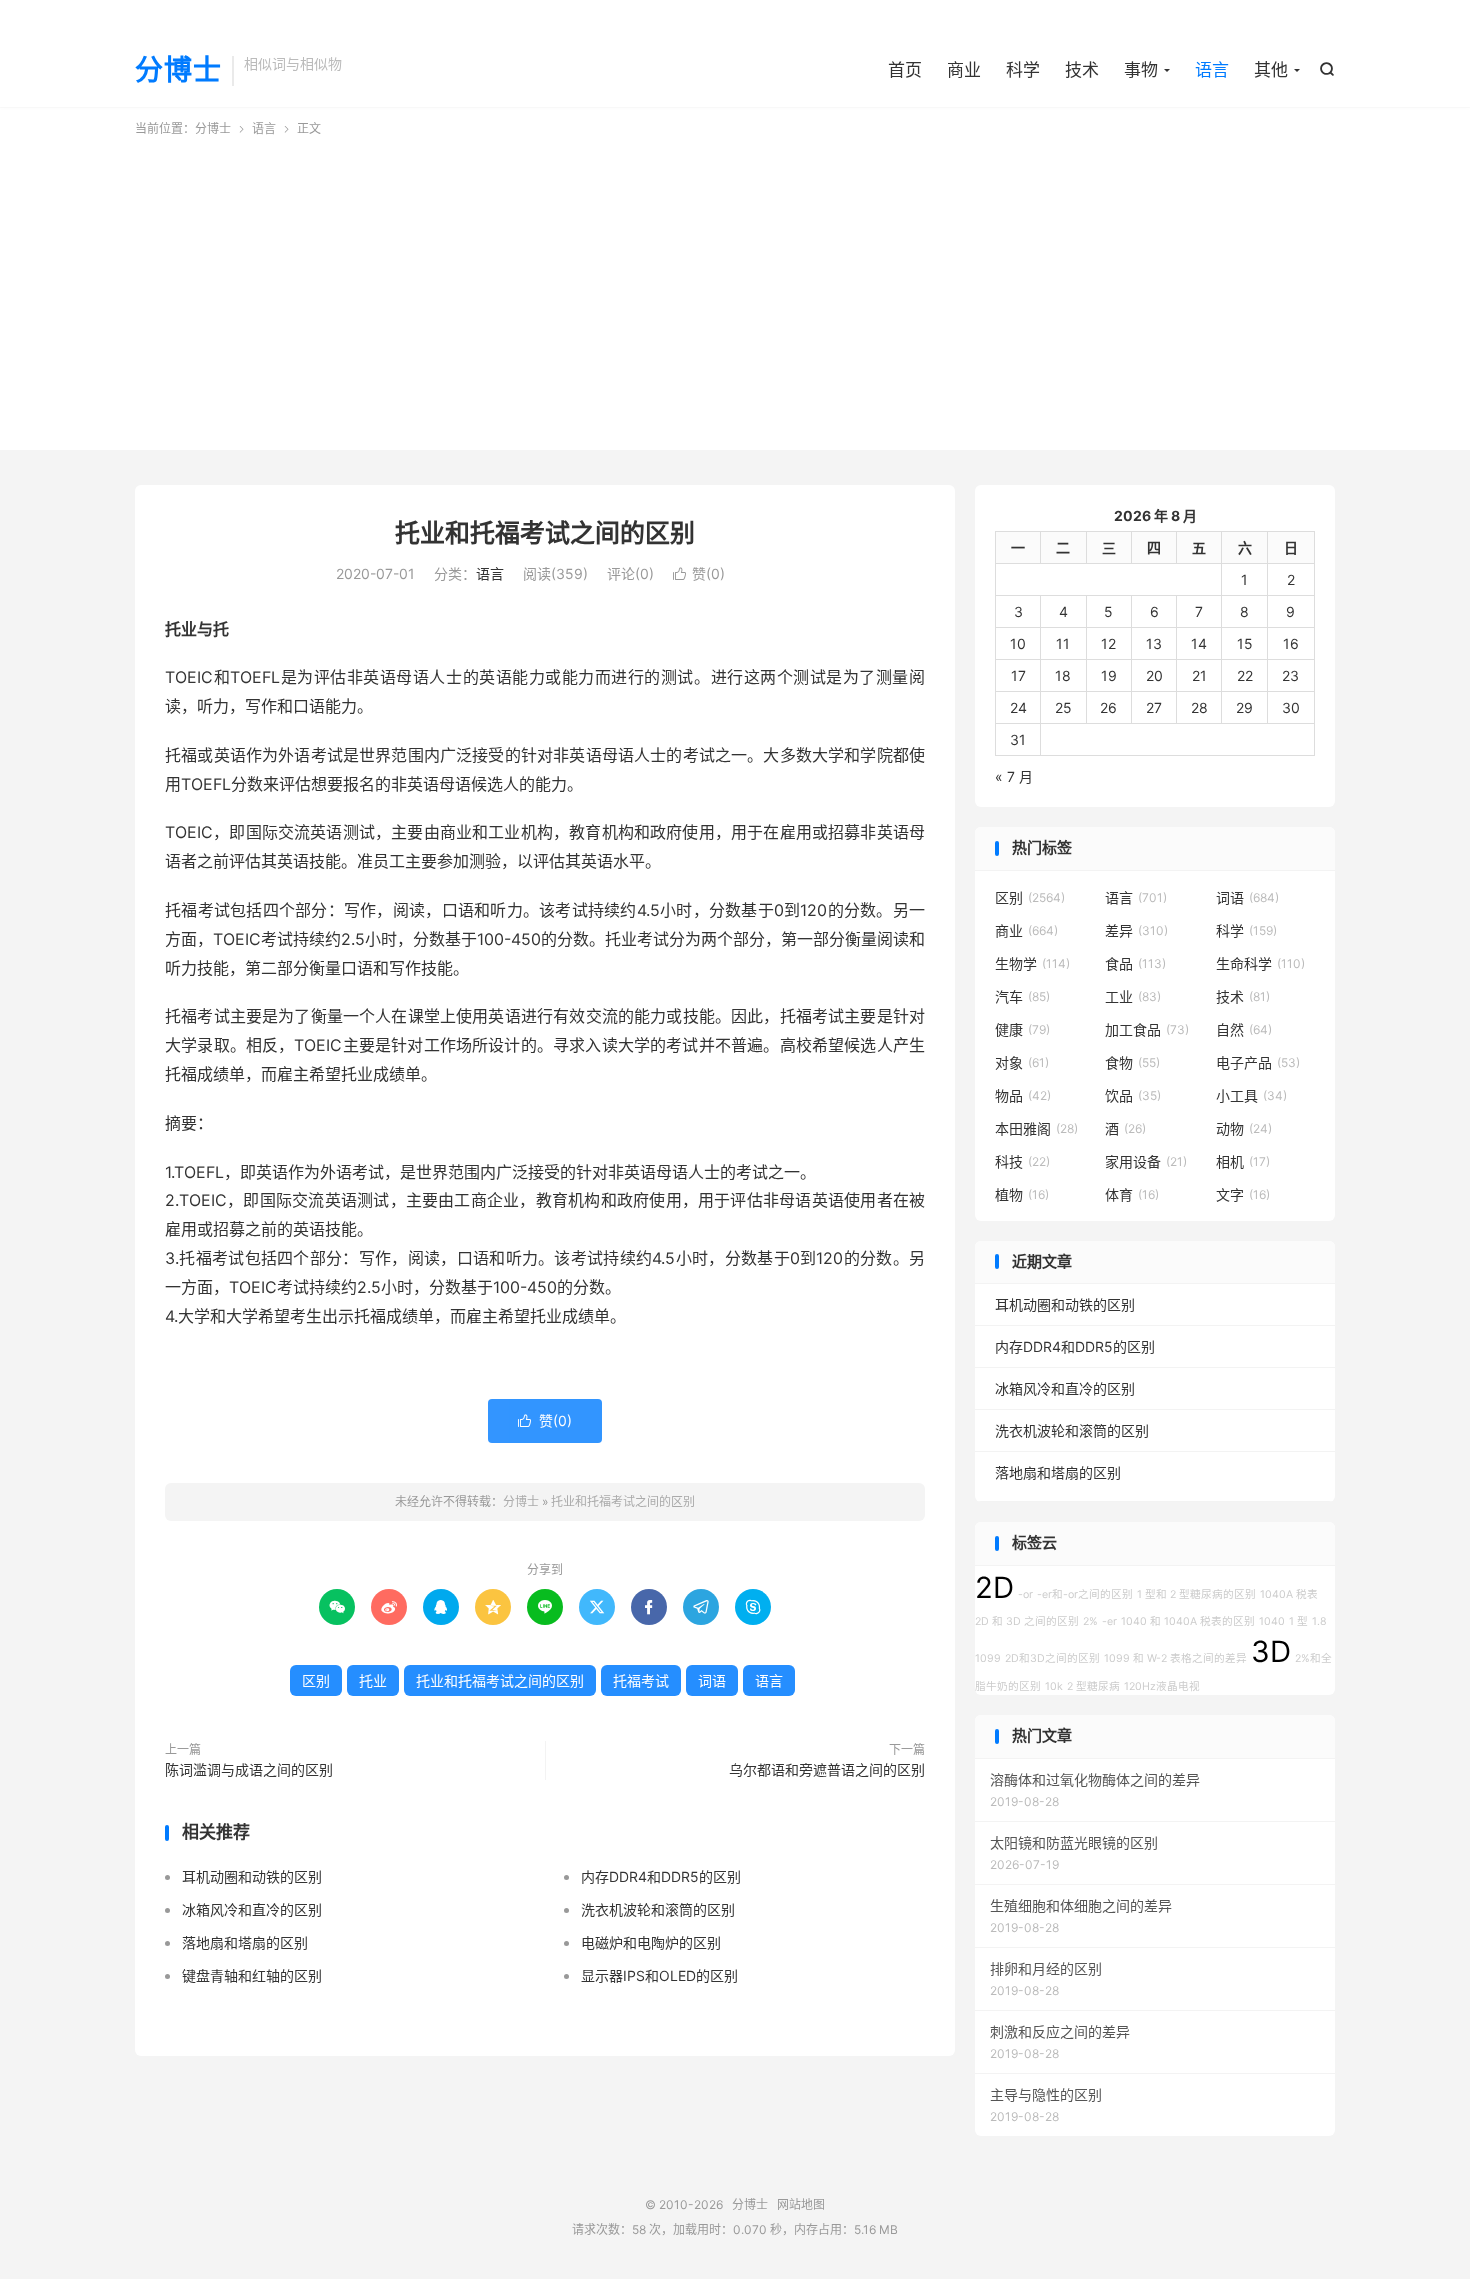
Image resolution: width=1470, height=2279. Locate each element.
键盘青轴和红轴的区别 (252, 1975)
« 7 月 (1014, 776)
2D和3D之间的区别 (1052, 1658)
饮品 (1133, 1095)
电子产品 (1258, 1062)
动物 (1244, 1128)
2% (1090, 1621)
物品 (1023, 1095)
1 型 (1298, 1621)
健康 (1022, 1029)
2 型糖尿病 (1093, 1686)
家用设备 (1146, 1161)
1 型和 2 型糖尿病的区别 (1196, 1594)
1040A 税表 (1289, 1594)
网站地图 (801, 2204)
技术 (1082, 70)
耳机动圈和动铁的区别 (252, 1876)
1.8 (1319, 1621)
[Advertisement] (735, 288)
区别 (316, 1680)
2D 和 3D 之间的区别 (1027, 1621)
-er (1109, 1621)
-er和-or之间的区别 (1085, 1594)
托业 (373, 1680)
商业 (964, 70)
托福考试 (641, 1680)
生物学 (1032, 963)
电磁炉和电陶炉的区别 (651, 1942)
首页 (905, 70)
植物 (1022, 1194)
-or (1025, 1594)
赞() (699, 573)
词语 (712, 1680)
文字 (1243, 1194)
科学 (1023, 70)
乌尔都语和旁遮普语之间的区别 (827, 1769)
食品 (1135, 963)
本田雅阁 (1036, 1128)
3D (1271, 1651)
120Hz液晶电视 (1162, 1686)
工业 (1133, 996)
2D (994, 1587)
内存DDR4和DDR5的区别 (661, 1876)
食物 (1132, 1062)
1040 (1272, 1621)
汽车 (1022, 996)
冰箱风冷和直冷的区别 (252, 1909)
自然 (1244, 1029)
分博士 (178, 71)
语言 (1212, 70)
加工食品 (1147, 1029)
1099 (988, 1658)
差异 (1136, 930)
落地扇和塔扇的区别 (245, 1942)
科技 (1022, 1161)
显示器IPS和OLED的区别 (659, 1975)
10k (1054, 1686)
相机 (1243, 1161)
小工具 (1251, 1095)
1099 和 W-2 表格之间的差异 (1175, 1658)
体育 (1132, 1194)
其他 (1271, 70)
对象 (1022, 1062)
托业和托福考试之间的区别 (545, 533)
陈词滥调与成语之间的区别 (249, 1769)
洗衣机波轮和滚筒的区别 (658, 1909)
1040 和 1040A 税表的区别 (1188, 1621)
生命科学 (1260, 963)
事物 (1141, 70)
